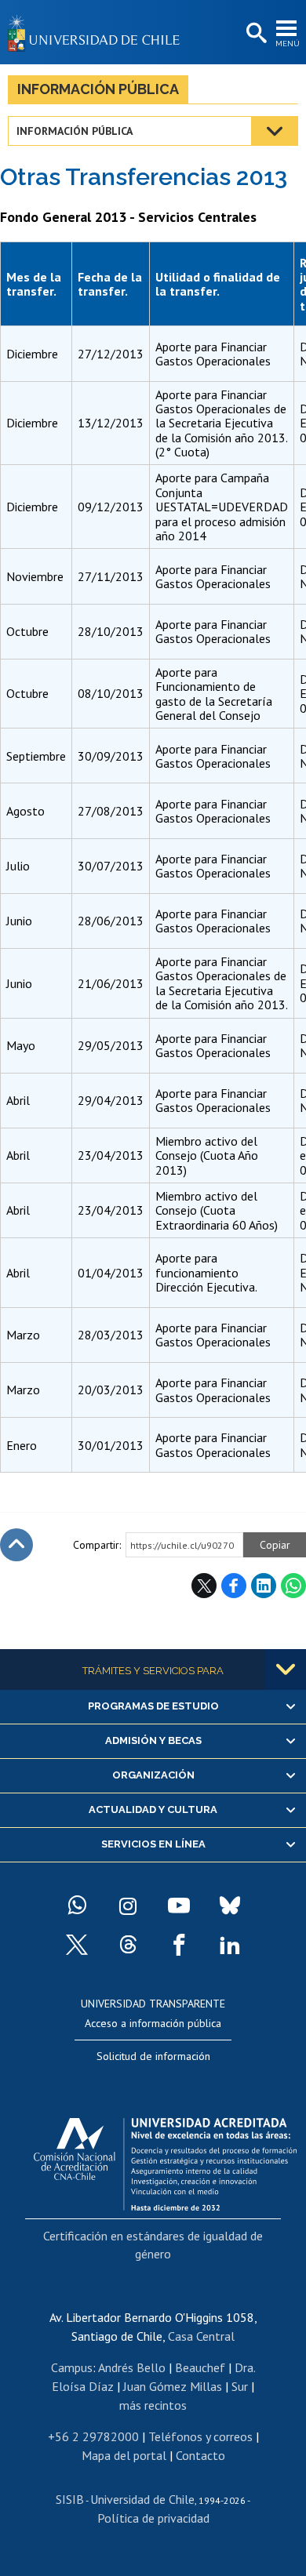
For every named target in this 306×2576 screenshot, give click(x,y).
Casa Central (201, 2336)
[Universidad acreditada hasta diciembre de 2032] (165, 2160)
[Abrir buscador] (255, 34)
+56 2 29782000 (93, 2436)
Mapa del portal (124, 2455)
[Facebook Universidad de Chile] (179, 1945)
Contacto (200, 2455)
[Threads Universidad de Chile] (128, 1945)
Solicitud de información (153, 2056)
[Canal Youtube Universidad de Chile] (179, 1906)
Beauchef (200, 2367)
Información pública (98, 89)
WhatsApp (293, 1586)
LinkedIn (264, 1586)
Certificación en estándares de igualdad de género (153, 2244)
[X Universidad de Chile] (77, 1945)
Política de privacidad (153, 2518)
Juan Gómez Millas (173, 2386)
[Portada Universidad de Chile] (98, 32)
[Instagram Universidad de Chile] (128, 1906)
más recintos (153, 2405)
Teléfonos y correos (200, 2436)
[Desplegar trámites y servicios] (286, 1669)
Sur (240, 2386)
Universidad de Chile (142, 2499)
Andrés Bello (132, 2367)
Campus (72, 2367)
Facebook (234, 1586)
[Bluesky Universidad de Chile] (230, 1906)
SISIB (70, 2499)
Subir (16, 1545)
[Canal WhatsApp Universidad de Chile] (77, 1906)
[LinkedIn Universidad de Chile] (230, 1945)
